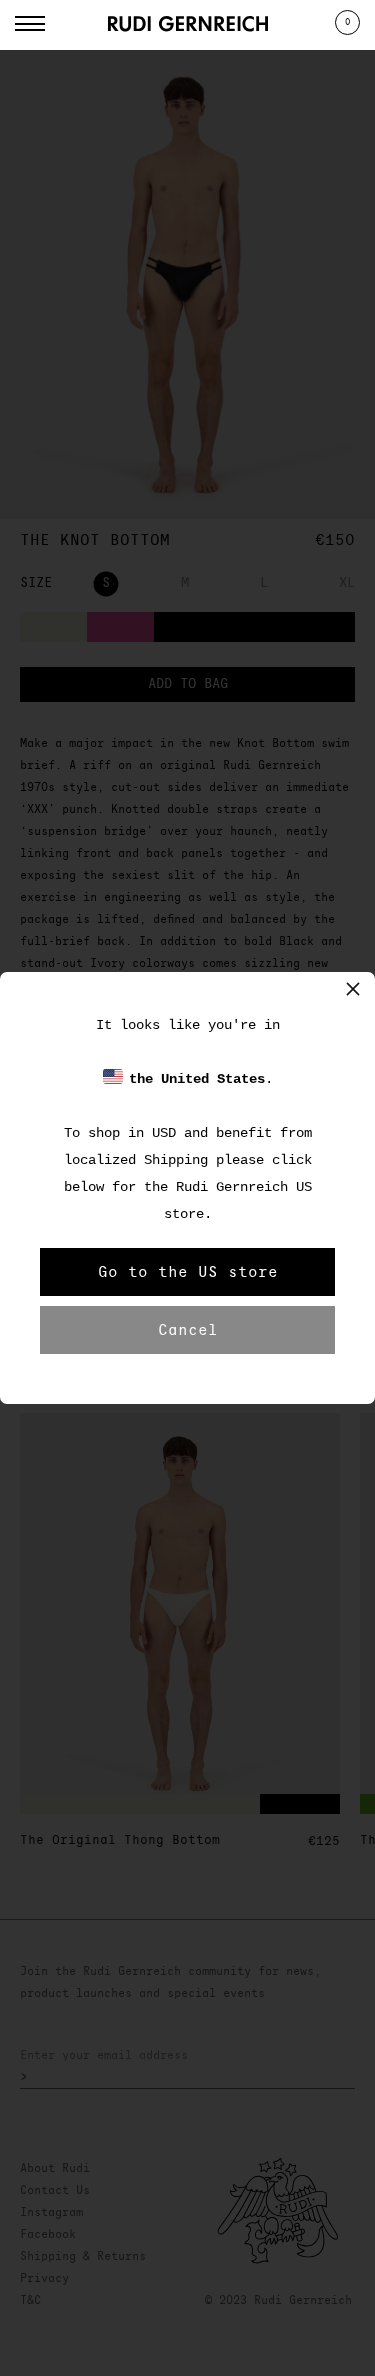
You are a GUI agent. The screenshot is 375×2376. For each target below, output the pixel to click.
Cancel (188, 1330)
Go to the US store (188, 1272)
